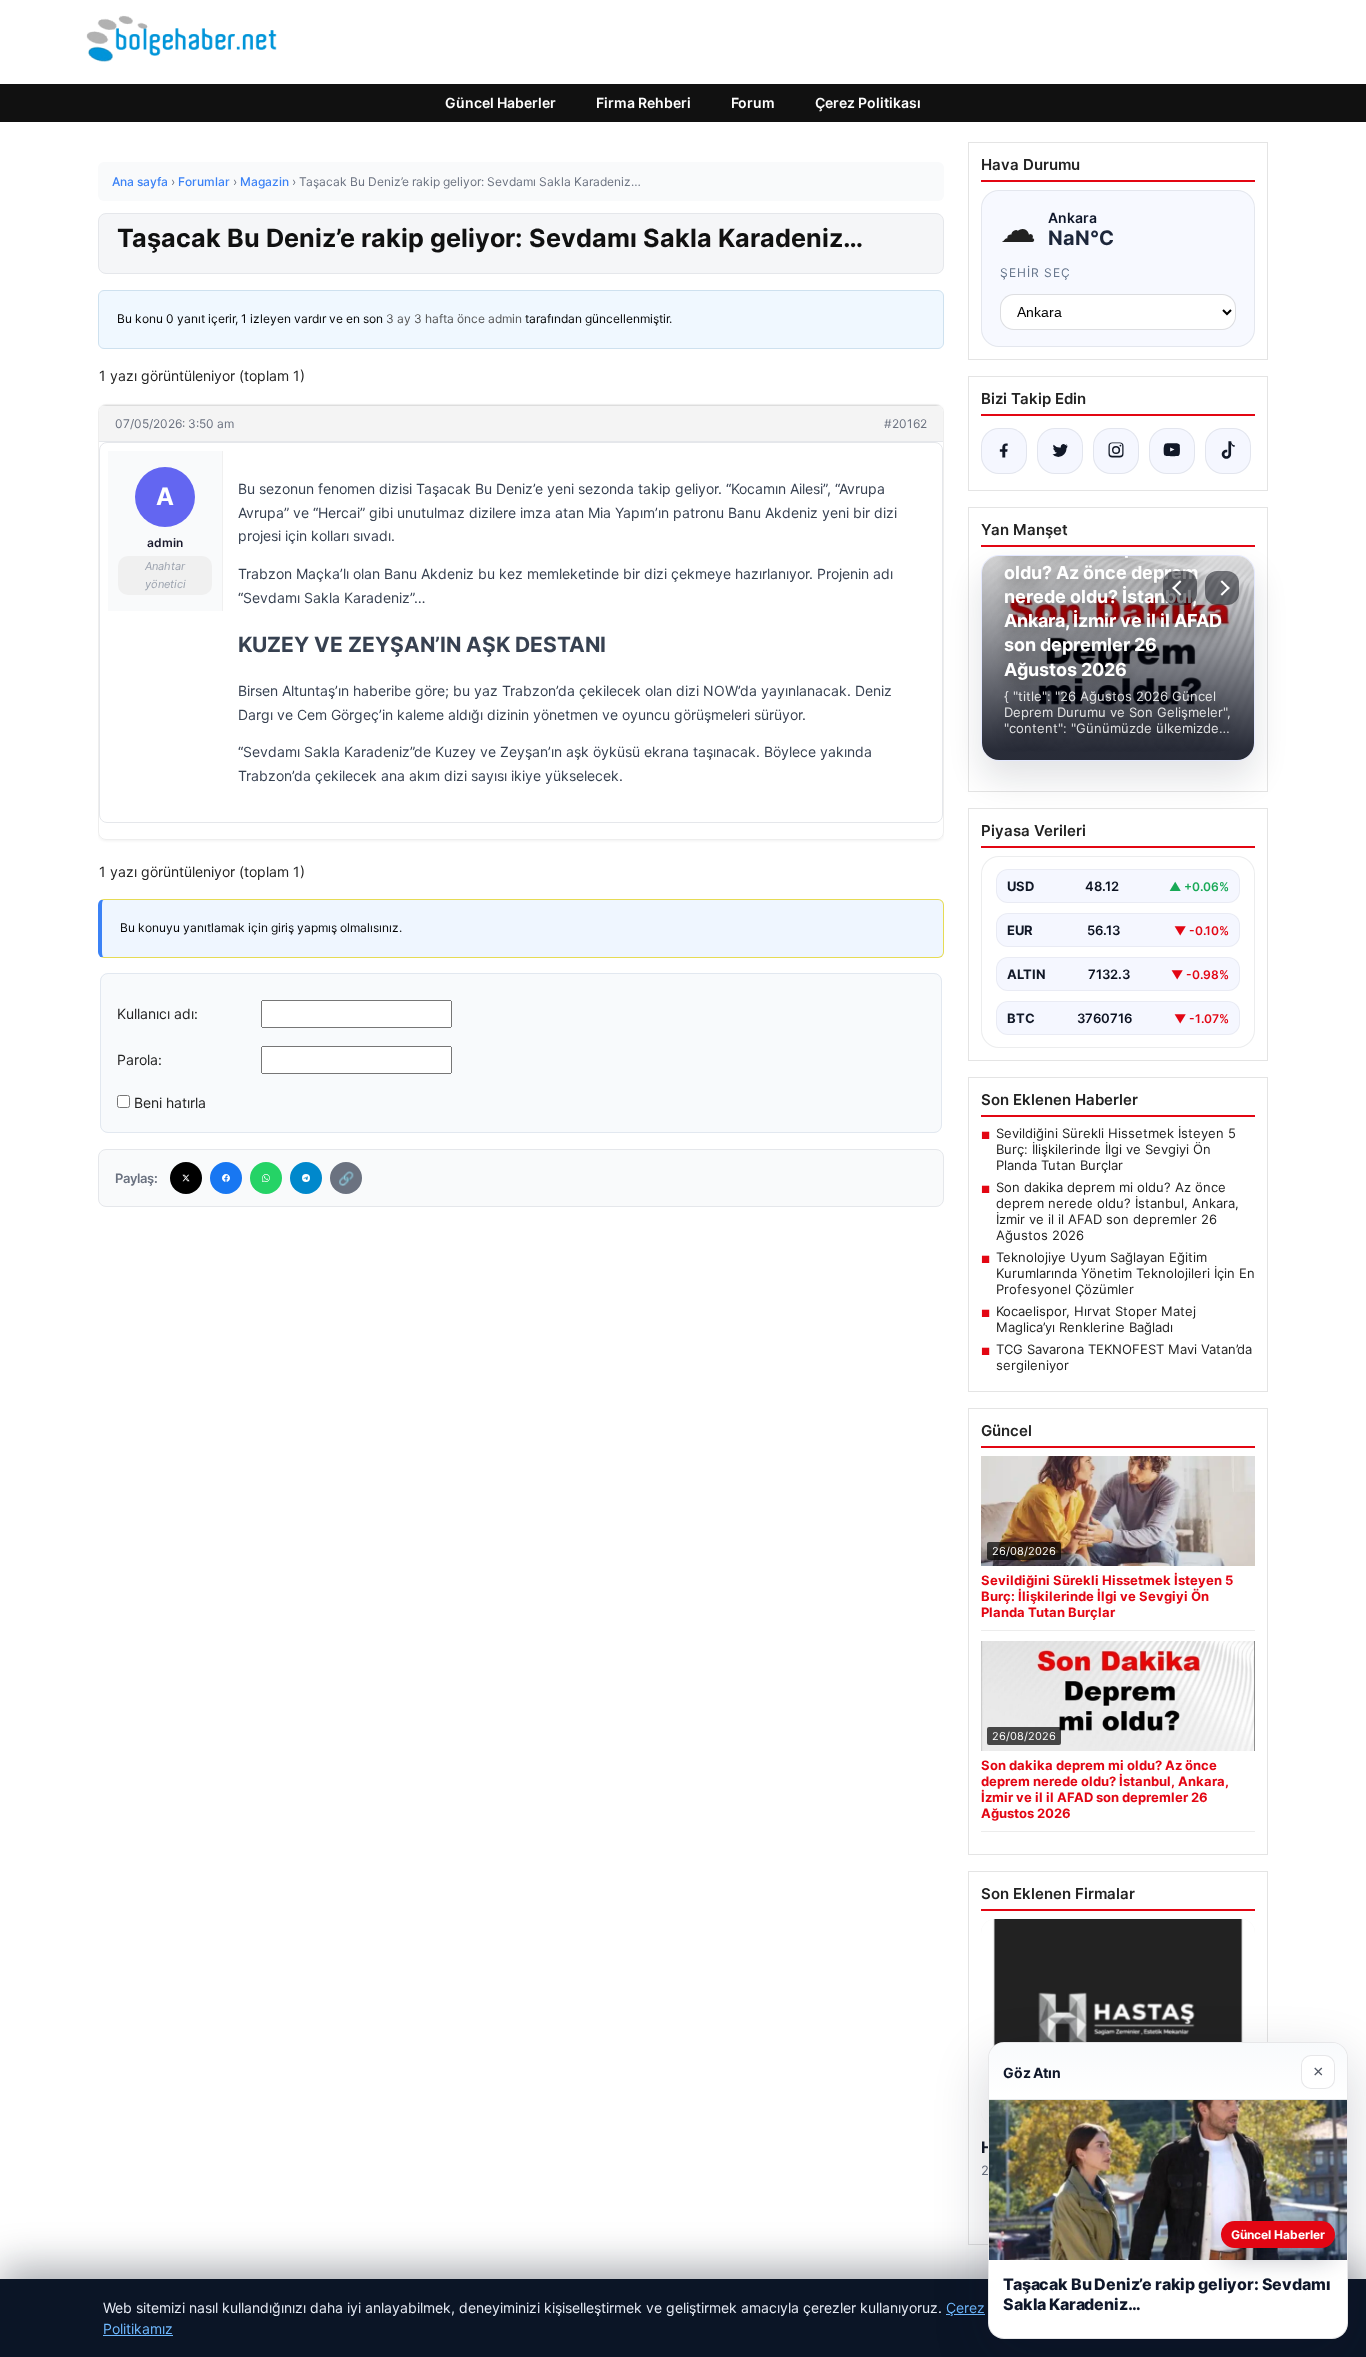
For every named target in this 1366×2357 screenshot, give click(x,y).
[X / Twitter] (1060, 451)
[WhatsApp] (266, 1178)
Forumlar (204, 181)
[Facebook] (226, 1178)
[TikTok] (1228, 451)
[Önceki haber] (1180, 588)
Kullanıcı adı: (157, 1013)
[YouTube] (1172, 451)
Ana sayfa (140, 181)
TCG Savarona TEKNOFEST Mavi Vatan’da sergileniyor (1124, 1357)
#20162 (905, 423)
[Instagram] (1116, 451)
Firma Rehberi (643, 102)
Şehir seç (1035, 272)
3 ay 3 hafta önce (435, 318)
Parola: (139, 1059)
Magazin (264, 181)
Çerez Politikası (868, 102)
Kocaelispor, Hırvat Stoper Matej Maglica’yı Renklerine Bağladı (1096, 1319)
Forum (753, 102)
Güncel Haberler (500, 102)
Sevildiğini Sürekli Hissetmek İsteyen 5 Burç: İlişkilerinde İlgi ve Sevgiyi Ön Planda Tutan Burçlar (1116, 1149)
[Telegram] (306, 1178)
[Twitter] (186, 1178)
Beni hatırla (170, 1102)
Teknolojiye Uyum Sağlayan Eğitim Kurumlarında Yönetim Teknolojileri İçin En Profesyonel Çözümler (1125, 1273)
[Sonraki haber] (1222, 588)
